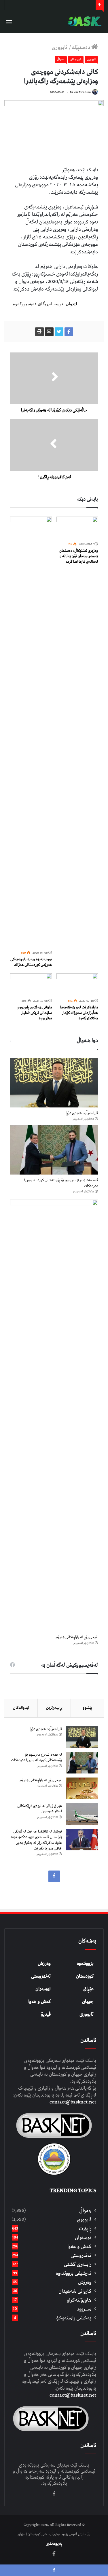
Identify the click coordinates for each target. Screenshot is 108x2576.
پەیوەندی (54, 2543)
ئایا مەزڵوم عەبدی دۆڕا (82, 1113)
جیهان (88, 2002)
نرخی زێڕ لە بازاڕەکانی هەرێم (77, 1637)
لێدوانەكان (21, 1708)
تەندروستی (41, 1976)
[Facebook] (54, 1876)
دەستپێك (82, 47)
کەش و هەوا (39, 2002)
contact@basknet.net (73, 2102)
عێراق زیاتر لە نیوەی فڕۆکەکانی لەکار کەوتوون (40, 1809)
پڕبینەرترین (54, 1708)
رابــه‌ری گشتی (78, 2264)
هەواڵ (61, 59)
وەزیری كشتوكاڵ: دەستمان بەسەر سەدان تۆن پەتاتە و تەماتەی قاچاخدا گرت (79, 556)
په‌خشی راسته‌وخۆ (74, 2318)
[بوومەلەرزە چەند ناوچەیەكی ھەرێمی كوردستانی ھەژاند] (31, 733)
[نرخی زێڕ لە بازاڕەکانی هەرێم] (54, 1416)
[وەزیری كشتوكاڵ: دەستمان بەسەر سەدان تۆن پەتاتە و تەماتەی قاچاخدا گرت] (77, 528)
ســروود (84, 2309)
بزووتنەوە (85, 1964)
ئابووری (60, 47)
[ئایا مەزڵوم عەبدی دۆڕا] (54, 1083)
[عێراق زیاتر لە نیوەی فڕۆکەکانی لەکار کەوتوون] (82, 1814)
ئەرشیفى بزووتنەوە (74, 2273)
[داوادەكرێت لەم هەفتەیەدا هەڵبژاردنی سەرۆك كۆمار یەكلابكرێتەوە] (77, 985)
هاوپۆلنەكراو (79, 2300)
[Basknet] (84, 21)
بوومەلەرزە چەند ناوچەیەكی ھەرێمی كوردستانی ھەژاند (31, 962)
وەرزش (44, 1964)
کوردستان (85, 1976)
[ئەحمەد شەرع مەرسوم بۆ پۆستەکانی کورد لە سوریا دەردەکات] (54, 1150)
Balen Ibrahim (80, 92)
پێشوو (87, 1708)
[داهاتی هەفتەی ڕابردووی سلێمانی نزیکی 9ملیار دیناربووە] (31, 985)
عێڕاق (88, 1989)
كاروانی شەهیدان (75, 2291)
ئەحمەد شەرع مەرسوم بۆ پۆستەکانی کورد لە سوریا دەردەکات (61, 1183)
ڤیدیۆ (46, 2014)
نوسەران (43, 1989)
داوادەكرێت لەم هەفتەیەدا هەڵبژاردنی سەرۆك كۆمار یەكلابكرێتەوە (79, 1013)
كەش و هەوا (79, 2246)
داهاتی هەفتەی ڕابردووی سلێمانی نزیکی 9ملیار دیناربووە (34, 1013)
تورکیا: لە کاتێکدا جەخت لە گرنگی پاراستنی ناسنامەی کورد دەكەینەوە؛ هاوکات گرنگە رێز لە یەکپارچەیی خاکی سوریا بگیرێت (36, 1840)
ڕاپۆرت (85, 2229)
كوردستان (76, 59)
